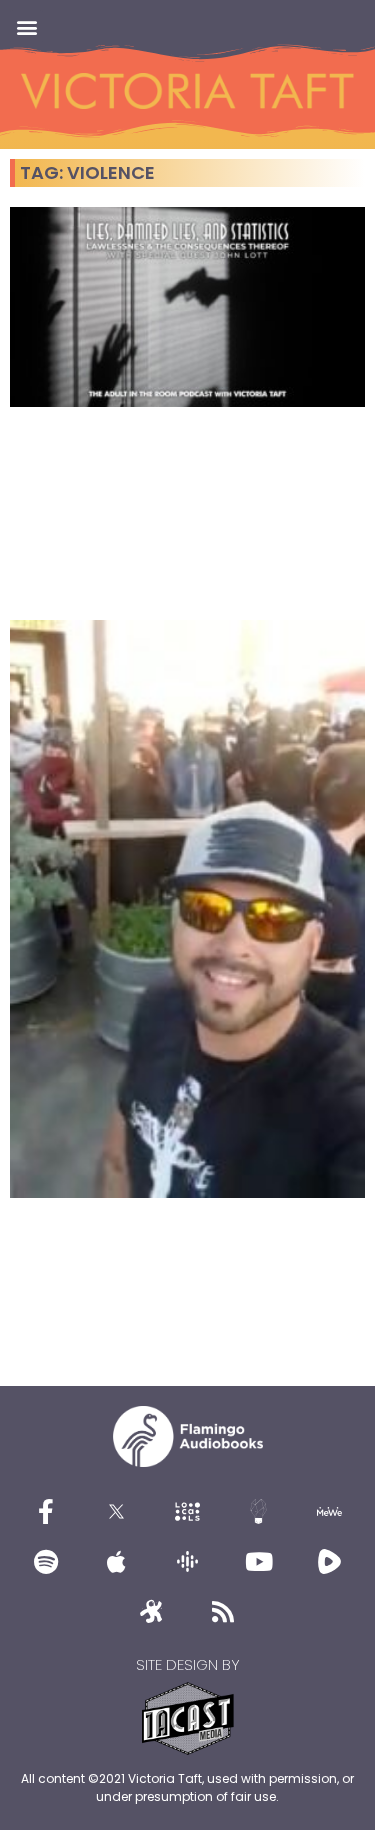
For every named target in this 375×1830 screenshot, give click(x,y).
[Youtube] (259, 1562)
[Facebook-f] (46, 1512)
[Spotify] (46, 1562)
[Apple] (117, 1562)
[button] (26, 26)
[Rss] (223, 1612)
